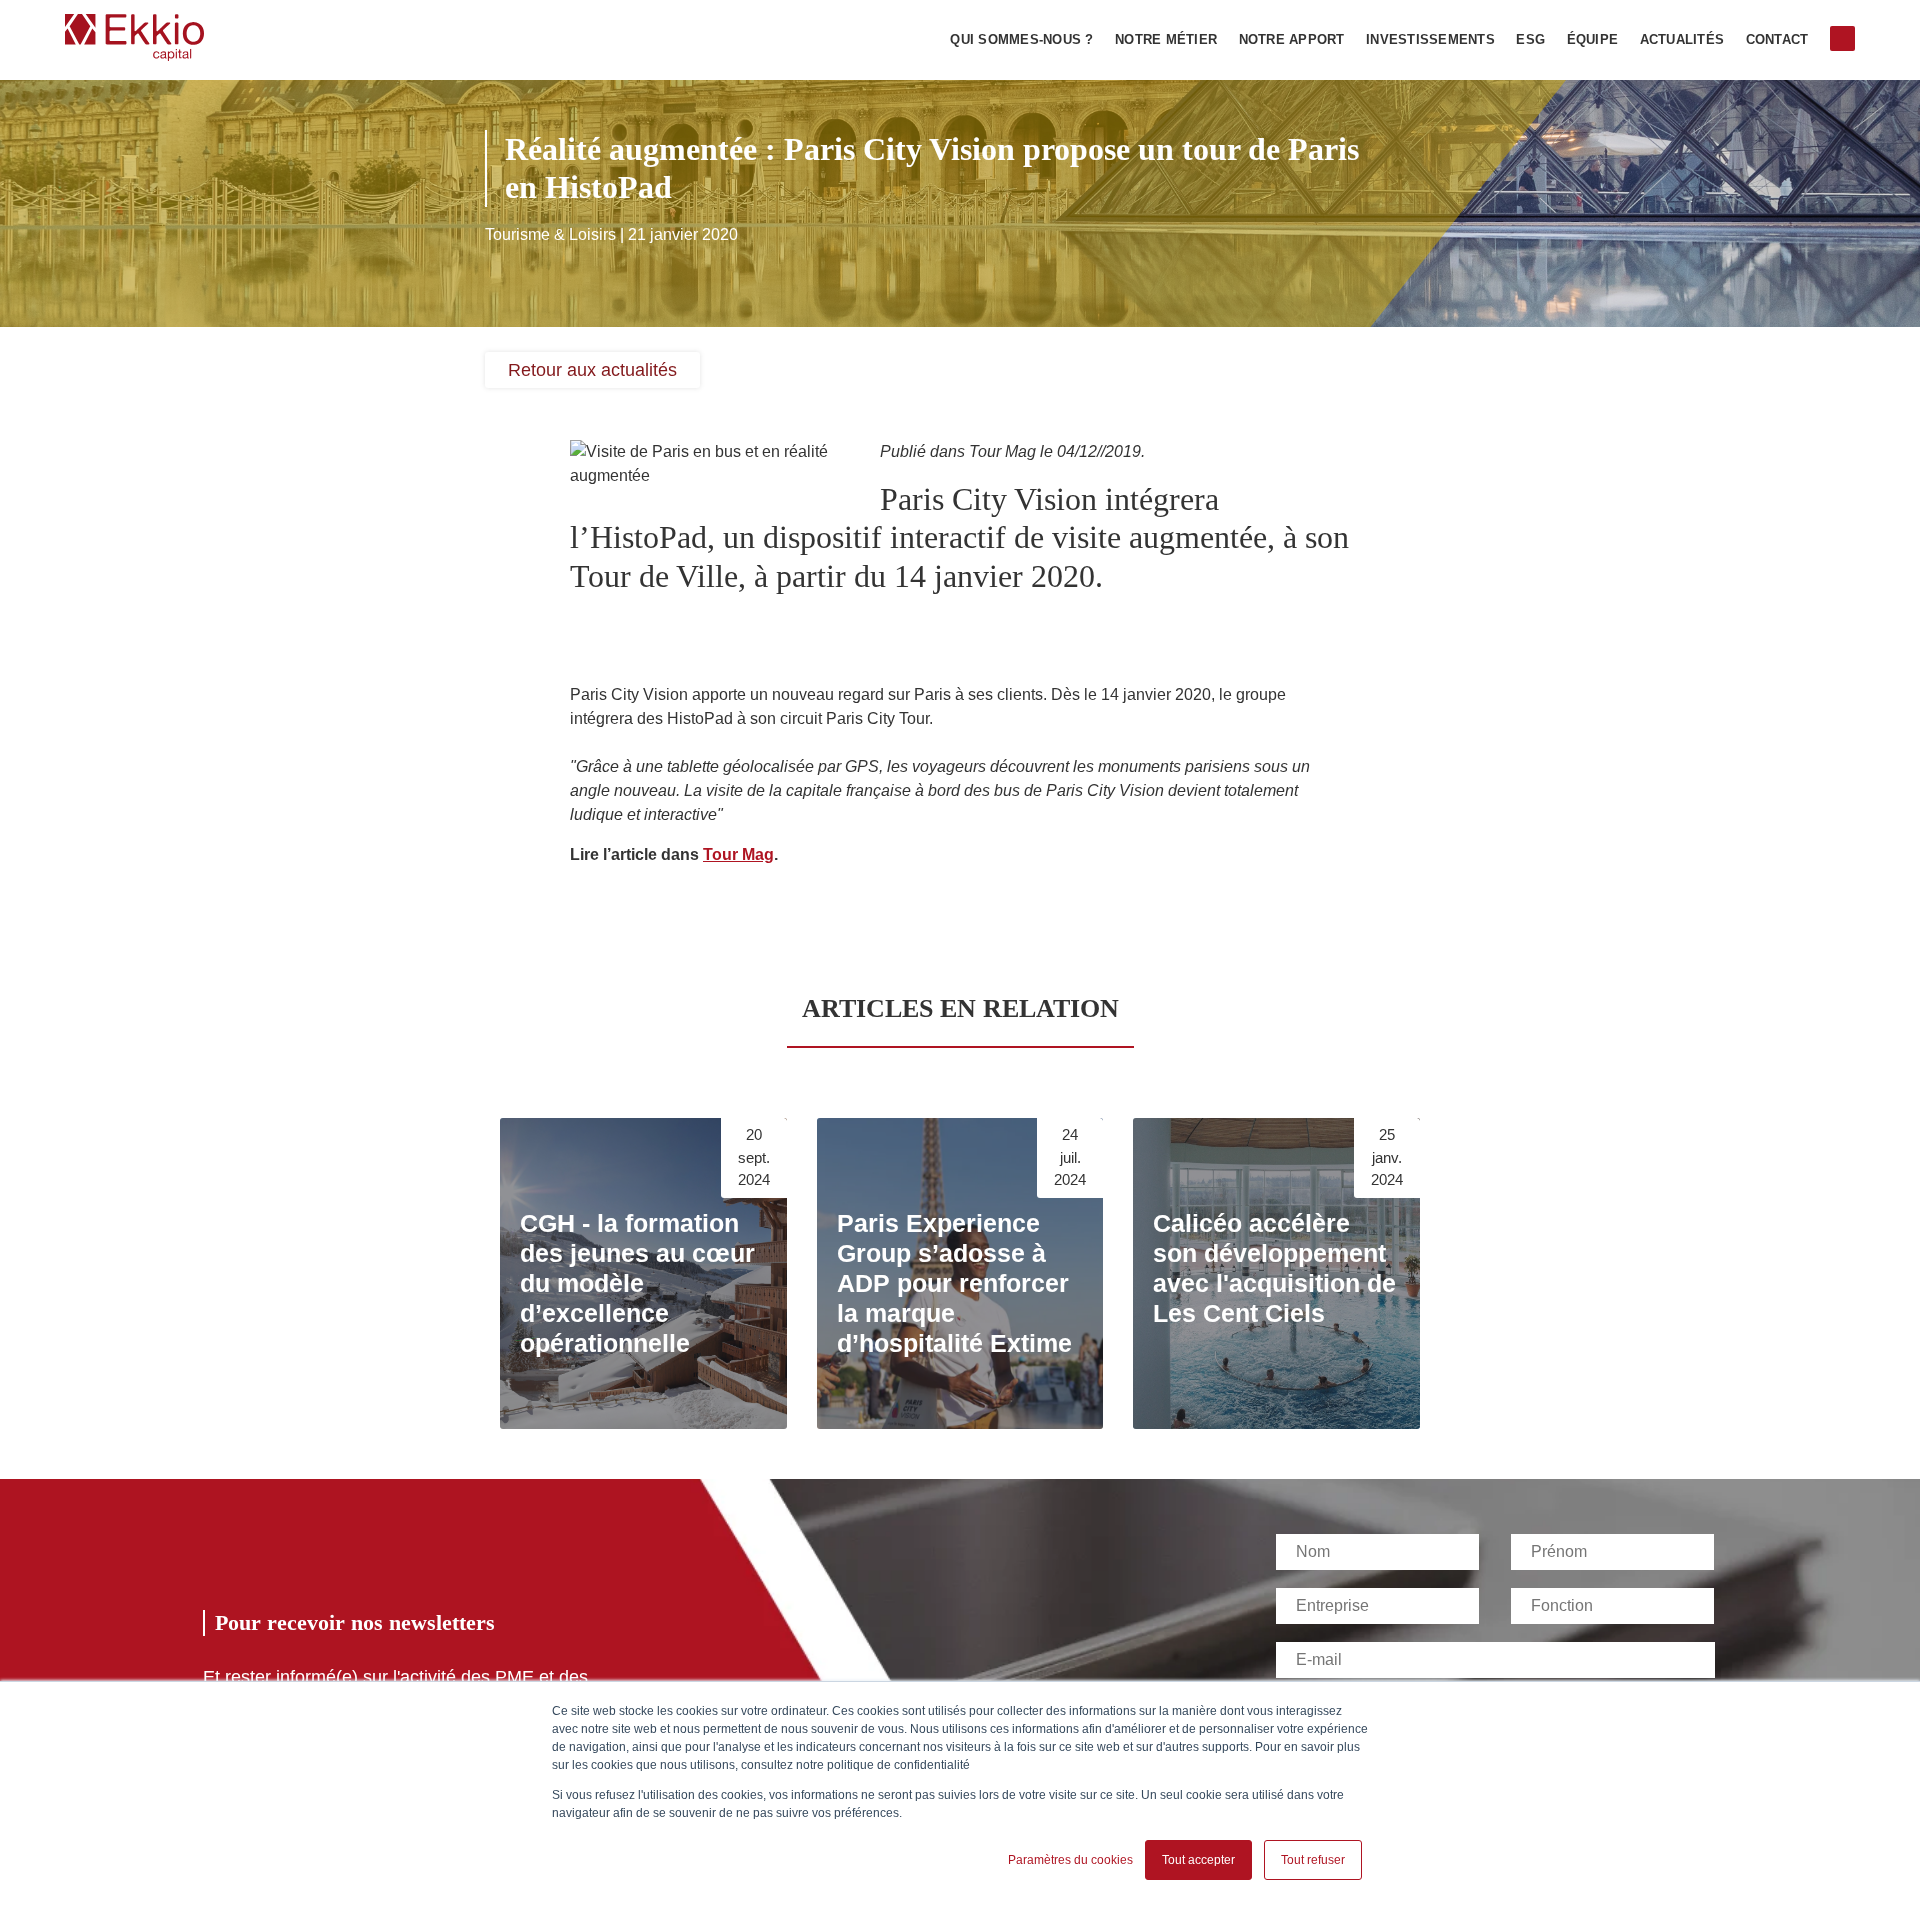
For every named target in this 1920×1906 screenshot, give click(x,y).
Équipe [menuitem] (1593, 40)
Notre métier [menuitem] (1166, 40)
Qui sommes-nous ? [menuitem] (1021, 40)
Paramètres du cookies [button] (1070, 1860)
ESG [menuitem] (1530, 40)
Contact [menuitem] (1777, 40)
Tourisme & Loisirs (550, 234)
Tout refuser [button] (1313, 1860)
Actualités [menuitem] (1682, 40)
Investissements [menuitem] (1430, 40)
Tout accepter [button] (1198, 1860)
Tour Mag (738, 854)
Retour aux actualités (592, 370)
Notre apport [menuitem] (1292, 40)
